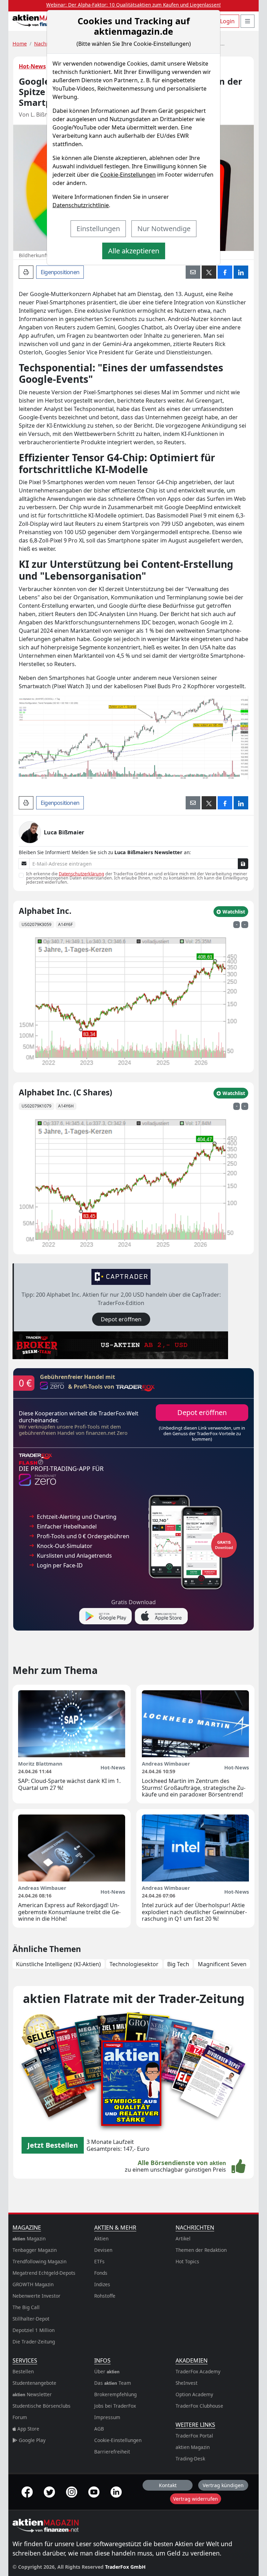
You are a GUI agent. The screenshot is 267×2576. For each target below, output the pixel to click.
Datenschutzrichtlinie (81, 205)
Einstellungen (98, 229)
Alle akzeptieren (134, 251)
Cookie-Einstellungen (128, 175)
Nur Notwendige (164, 229)
